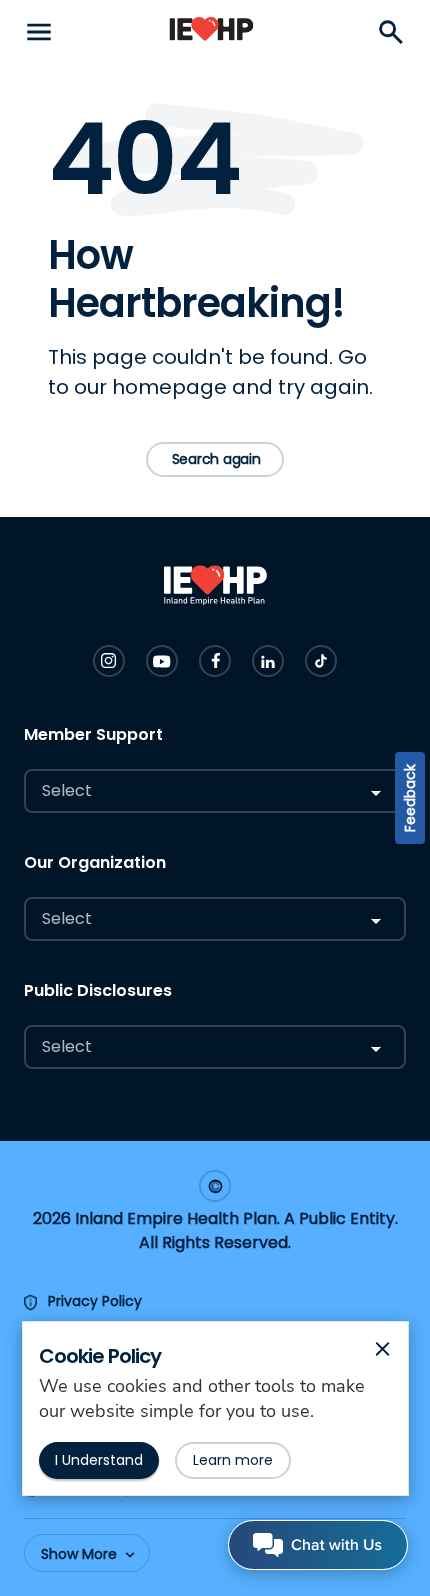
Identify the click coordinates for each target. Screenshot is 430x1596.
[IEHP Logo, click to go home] (211, 32)
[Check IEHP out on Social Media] (109, 661)
